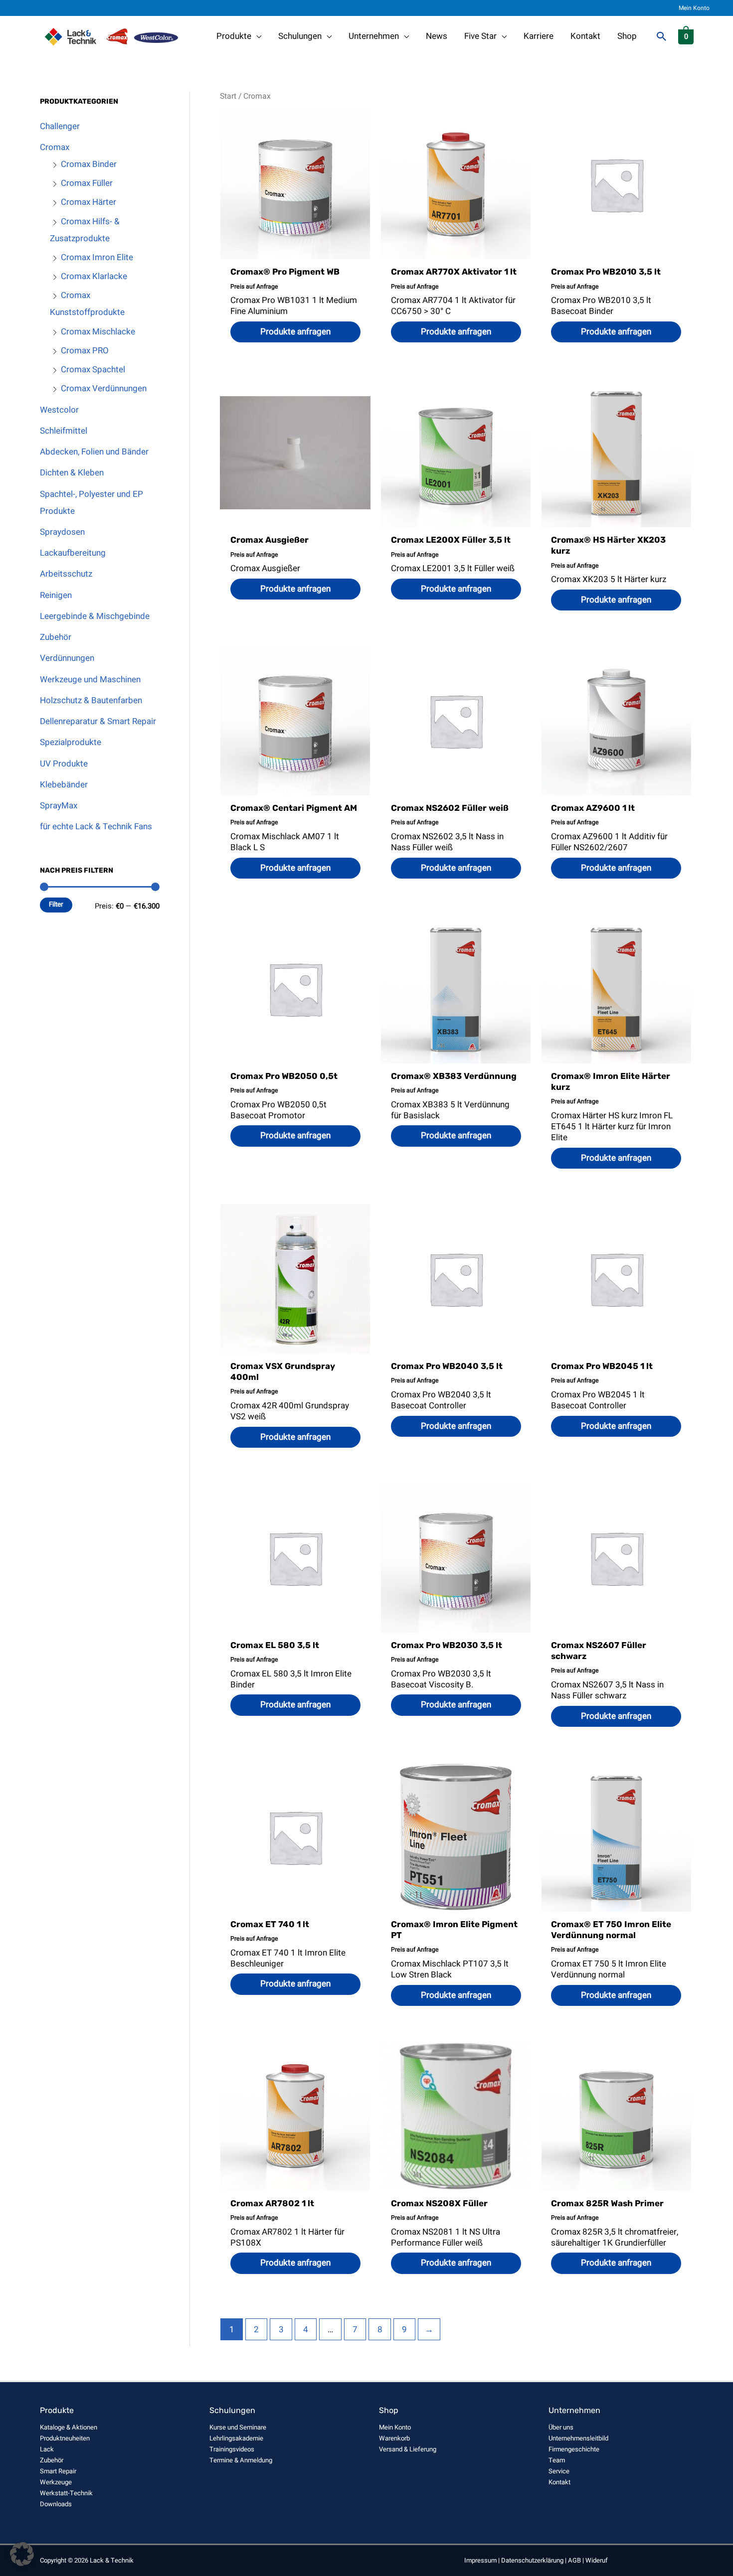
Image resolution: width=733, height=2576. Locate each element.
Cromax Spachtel (93, 370)
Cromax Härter (89, 202)
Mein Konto (694, 8)
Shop (627, 36)
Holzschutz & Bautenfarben (91, 700)
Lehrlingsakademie (236, 2438)
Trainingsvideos (232, 2449)
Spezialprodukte (71, 742)
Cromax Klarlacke (94, 276)
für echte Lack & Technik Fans (96, 827)
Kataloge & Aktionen (69, 2427)
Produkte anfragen (295, 332)
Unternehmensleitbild (578, 2438)
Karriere (539, 36)
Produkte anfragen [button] (616, 332)
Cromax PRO (85, 351)
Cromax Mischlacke (98, 332)
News (437, 36)
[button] (662, 36)
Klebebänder (64, 785)
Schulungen (300, 36)
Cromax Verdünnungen (104, 388)
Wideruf (597, 2560)
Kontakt (585, 36)
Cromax (55, 147)
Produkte (234, 36)
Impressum (480, 2560)
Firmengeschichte (574, 2449)
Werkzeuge (56, 2482)
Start (228, 96)
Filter (56, 905)
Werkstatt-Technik (66, 2493)
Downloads (56, 2504)
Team (557, 2460)
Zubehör (56, 637)
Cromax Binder (89, 164)
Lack (47, 2449)
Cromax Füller (87, 183)
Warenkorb (394, 2438)
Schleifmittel (64, 431)
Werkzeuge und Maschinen (90, 680)
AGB (574, 2560)
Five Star (480, 36)
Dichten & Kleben (72, 473)
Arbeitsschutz (66, 574)
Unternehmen (374, 36)
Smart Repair (58, 2471)
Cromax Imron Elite (97, 257)
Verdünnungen (67, 658)
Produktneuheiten (65, 2438)
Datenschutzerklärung (532, 2560)
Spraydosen (62, 532)
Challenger (60, 126)
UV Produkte (64, 764)
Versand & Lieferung (408, 2449)
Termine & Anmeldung (241, 2460)
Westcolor (59, 410)
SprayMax (59, 806)
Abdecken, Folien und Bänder (94, 452)
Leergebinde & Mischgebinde (95, 616)
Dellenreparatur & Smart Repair (98, 721)
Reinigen (56, 595)
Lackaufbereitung (73, 553)
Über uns (561, 2427)
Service (559, 2471)
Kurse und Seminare (238, 2427)
